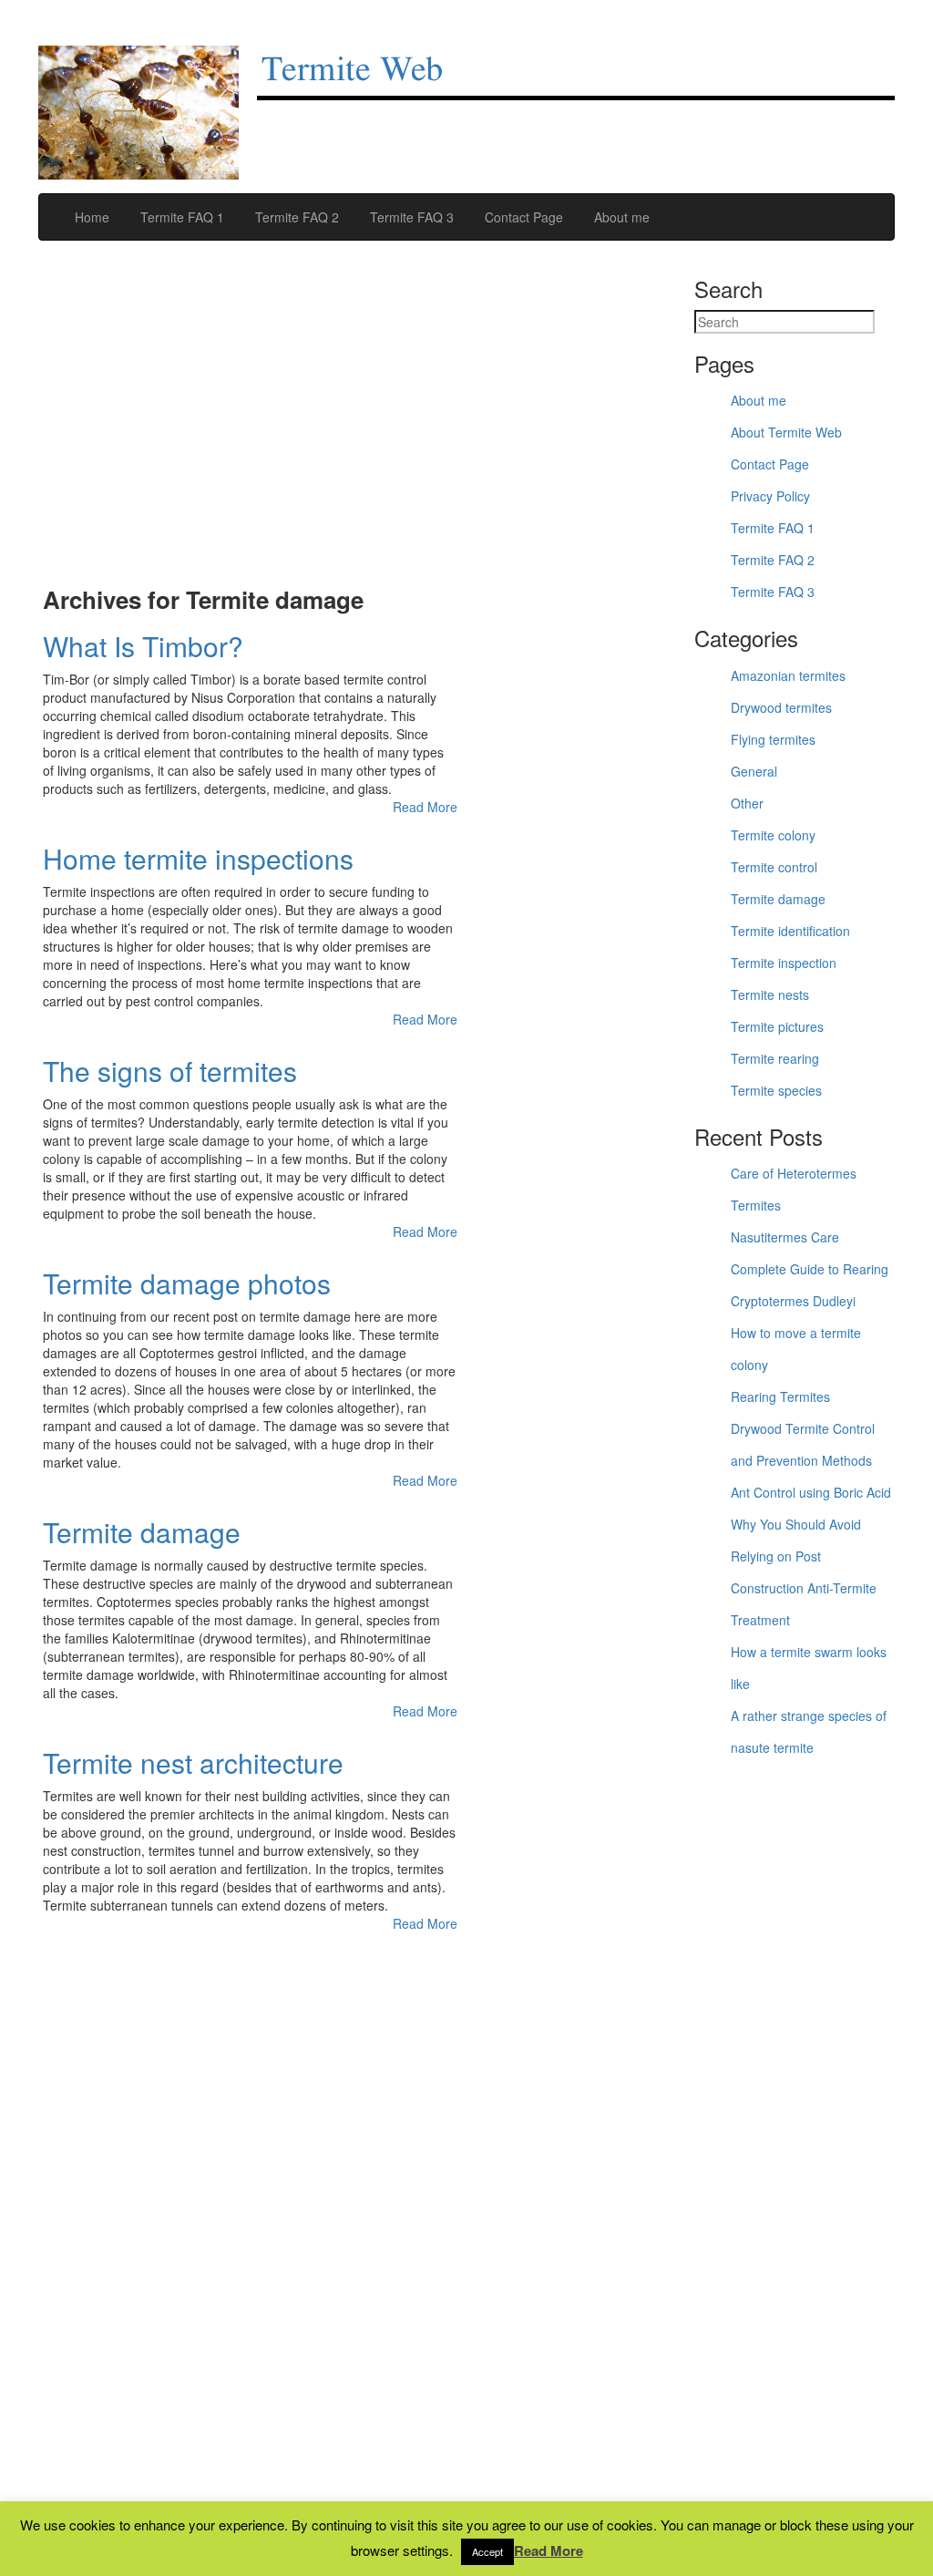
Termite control (774, 867)
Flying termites (773, 739)
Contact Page (522, 217)
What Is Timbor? (143, 646)
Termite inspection (784, 963)
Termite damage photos (187, 1283)
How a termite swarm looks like (809, 1668)
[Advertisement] (250, 423)
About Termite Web (786, 432)
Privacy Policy (770, 496)
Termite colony (773, 835)
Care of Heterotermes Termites (794, 1189)
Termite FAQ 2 (295, 217)
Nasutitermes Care (785, 1237)
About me (620, 217)
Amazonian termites (788, 675)
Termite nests (770, 994)
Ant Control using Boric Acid (811, 1492)
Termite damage (142, 1532)
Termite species (776, 1090)
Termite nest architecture (193, 1762)
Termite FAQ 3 (410, 217)
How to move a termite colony (796, 1349)
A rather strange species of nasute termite (809, 1731)
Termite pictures (777, 1026)
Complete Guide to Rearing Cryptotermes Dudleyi (810, 1285)
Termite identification (790, 931)
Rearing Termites (780, 1396)
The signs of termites (170, 1071)
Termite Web (352, 70)
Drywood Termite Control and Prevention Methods (803, 1444)
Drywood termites (781, 707)
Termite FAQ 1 (180, 217)
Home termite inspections (198, 858)
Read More (425, 807)
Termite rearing (775, 1058)
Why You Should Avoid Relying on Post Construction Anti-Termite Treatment (804, 1572)
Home (90, 217)
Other (747, 803)
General (754, 771)
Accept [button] (487, 2551)
